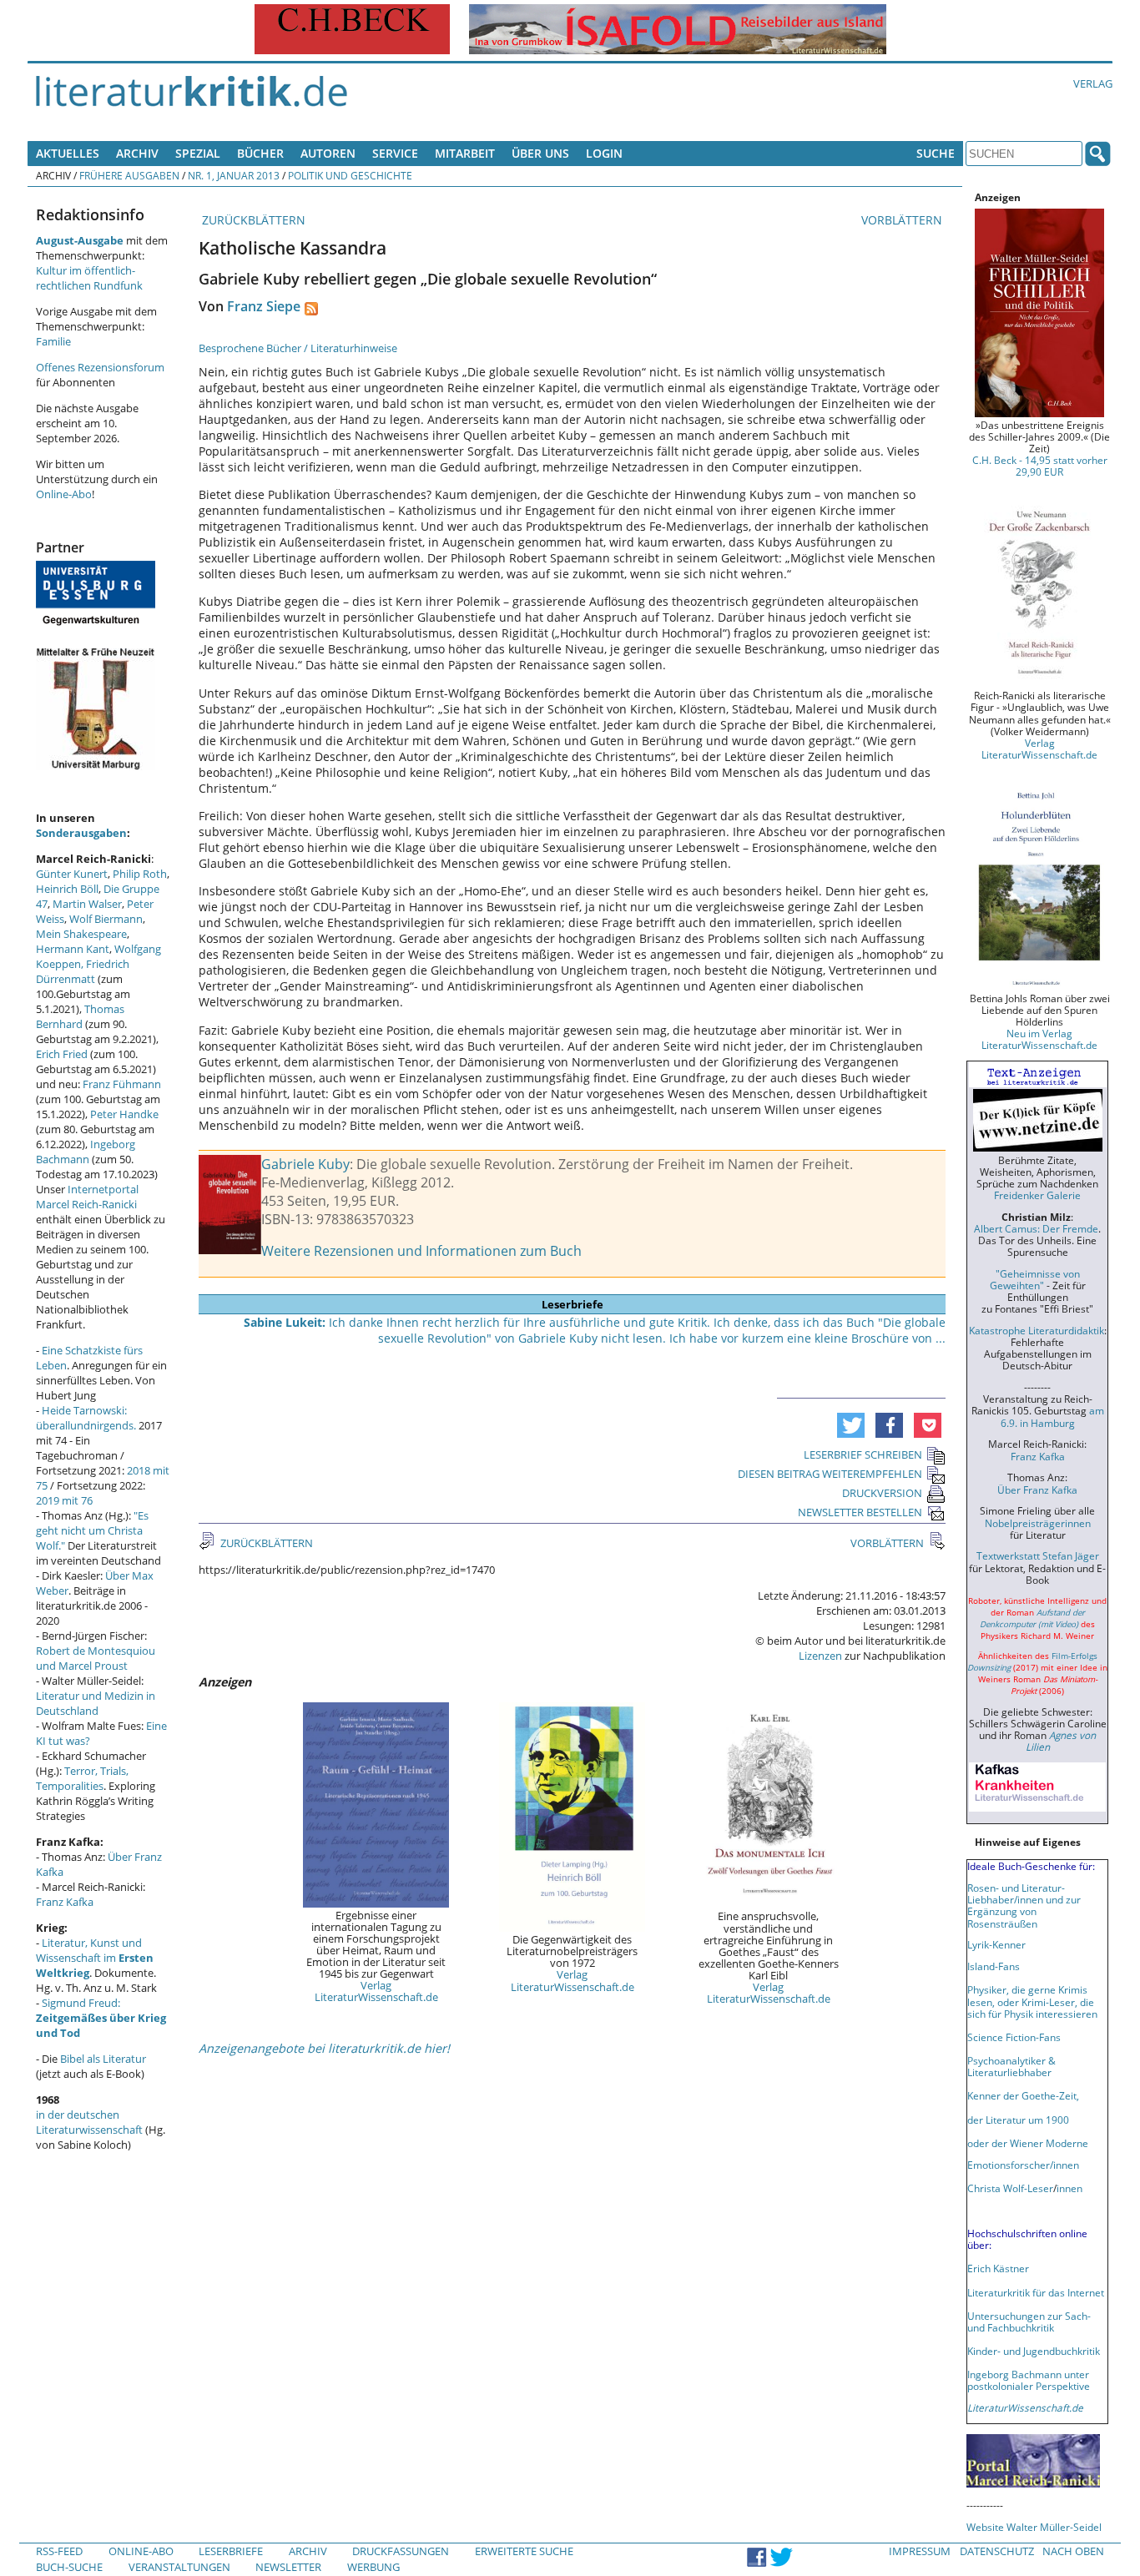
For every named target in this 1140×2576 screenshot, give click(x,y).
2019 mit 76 (64, 1500)
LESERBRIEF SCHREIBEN (863, 1454)
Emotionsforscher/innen (1023, 2165)
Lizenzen (820, 1656)
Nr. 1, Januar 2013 (234, 175)
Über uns (540, 153)
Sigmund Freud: (101, 2018)
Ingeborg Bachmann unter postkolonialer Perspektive (1029, 2380)
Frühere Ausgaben (129, 175)
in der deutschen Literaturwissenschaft (89, 2122)
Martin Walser (87, 904)
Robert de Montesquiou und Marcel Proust (96, 1658)
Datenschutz (997, 2551)
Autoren (328, 153)
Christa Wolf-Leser (1010, 2188)
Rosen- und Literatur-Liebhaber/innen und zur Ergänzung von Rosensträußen (1024, 1905)
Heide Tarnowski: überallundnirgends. (86, 1418)
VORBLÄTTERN (903, 220)
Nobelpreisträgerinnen (1038, 1523)
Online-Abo (64, 494)
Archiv (137, 153)
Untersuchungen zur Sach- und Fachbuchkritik (1029, 2321)
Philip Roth (140, 874)
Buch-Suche (69, 2567)
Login (604, 153)
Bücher (260, 153)
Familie (53, 341)
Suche (936, 153)
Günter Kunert (72, 874)
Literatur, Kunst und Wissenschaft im (95, 1958)
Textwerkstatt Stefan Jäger (1038, 1555)
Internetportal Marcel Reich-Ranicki (87, 1197)
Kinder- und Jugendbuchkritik (1034, 2351)
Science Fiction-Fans (1014, 2037)
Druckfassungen (401, 2551)
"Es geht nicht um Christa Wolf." (92, 1530)
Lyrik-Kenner (996, 1944)
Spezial (198, 153)
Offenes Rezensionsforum (100, 367)
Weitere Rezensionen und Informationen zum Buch (421, 1251)
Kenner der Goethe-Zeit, (1023, 2095)
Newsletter (288, 2567)
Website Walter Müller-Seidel (1034, 2527)
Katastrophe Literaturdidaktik (1037, 1330)
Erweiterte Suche (524, 2551)
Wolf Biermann (106, 919)
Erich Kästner (998, 2268)
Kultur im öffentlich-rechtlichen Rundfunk (89, 278)
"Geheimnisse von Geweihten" (1035, 1279)
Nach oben (1073, 2551)
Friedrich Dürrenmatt (83, 971)
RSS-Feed (59, 2551)
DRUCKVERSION (882, 1493)
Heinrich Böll (67, 889)
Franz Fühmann (122, 1084)
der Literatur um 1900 (1018, 2120)
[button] (851, 1425)
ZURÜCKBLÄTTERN (252, 220)
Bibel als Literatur (103, 2059)
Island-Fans (994, 1966)
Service (395, 153)
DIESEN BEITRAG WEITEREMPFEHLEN (830, 1474)
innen (1069, 2188)
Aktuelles (68, 153)
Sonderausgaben (81, 833)
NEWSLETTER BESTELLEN (860, 1512)
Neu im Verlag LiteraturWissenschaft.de (1039, 1039)
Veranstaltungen (179, 2567)
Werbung (373, 2567)
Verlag (1093, 83)
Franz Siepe (264, 306)
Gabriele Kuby (305, 1164)
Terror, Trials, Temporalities (82, 1778)
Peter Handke (124, 1114)
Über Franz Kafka (1037, 1490)
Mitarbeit (465, 153)
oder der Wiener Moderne (1028, 2143)
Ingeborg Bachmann (86, 1152)
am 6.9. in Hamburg (1052, 1416)
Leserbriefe (231, 2551)
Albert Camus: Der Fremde (1036, 1228)
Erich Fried (62, 1054)
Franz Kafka (65, 1902)
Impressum (920, 2551)
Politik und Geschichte (350, 175)
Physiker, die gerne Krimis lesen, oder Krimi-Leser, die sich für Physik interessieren (1032, 2001)
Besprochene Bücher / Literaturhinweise (298, 348)
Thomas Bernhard (80, 1016)
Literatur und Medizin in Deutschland (96, 1703)
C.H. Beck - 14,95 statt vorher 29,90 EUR (1040, 466)
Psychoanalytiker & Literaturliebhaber (1011, 2066)
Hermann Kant (73, 949)
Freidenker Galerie (1037, 1195)
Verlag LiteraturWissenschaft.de (376, 1991)
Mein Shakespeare (81, 934)
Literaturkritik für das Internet (1036, 2292)
